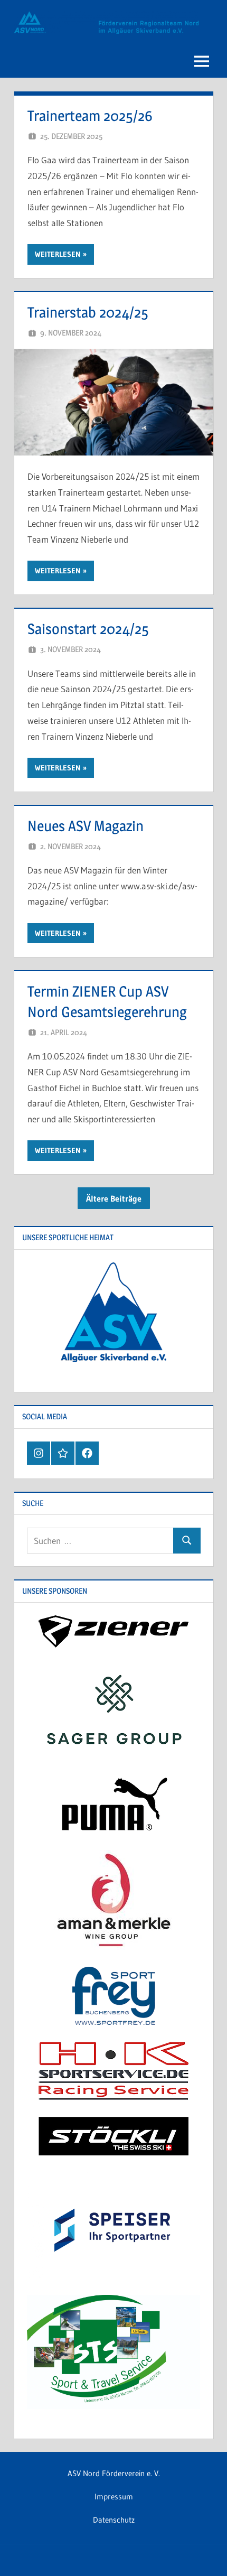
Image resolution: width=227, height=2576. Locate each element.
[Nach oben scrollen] (202, 2551)
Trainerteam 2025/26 (90, 116)
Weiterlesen (58, 254)
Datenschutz (114, 2520)
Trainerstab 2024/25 (88, 312)
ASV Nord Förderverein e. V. (114, 2473)
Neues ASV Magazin (86, 826)
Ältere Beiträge (114, 1198)
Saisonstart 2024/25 (88, 629)
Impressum (114, 2496)
